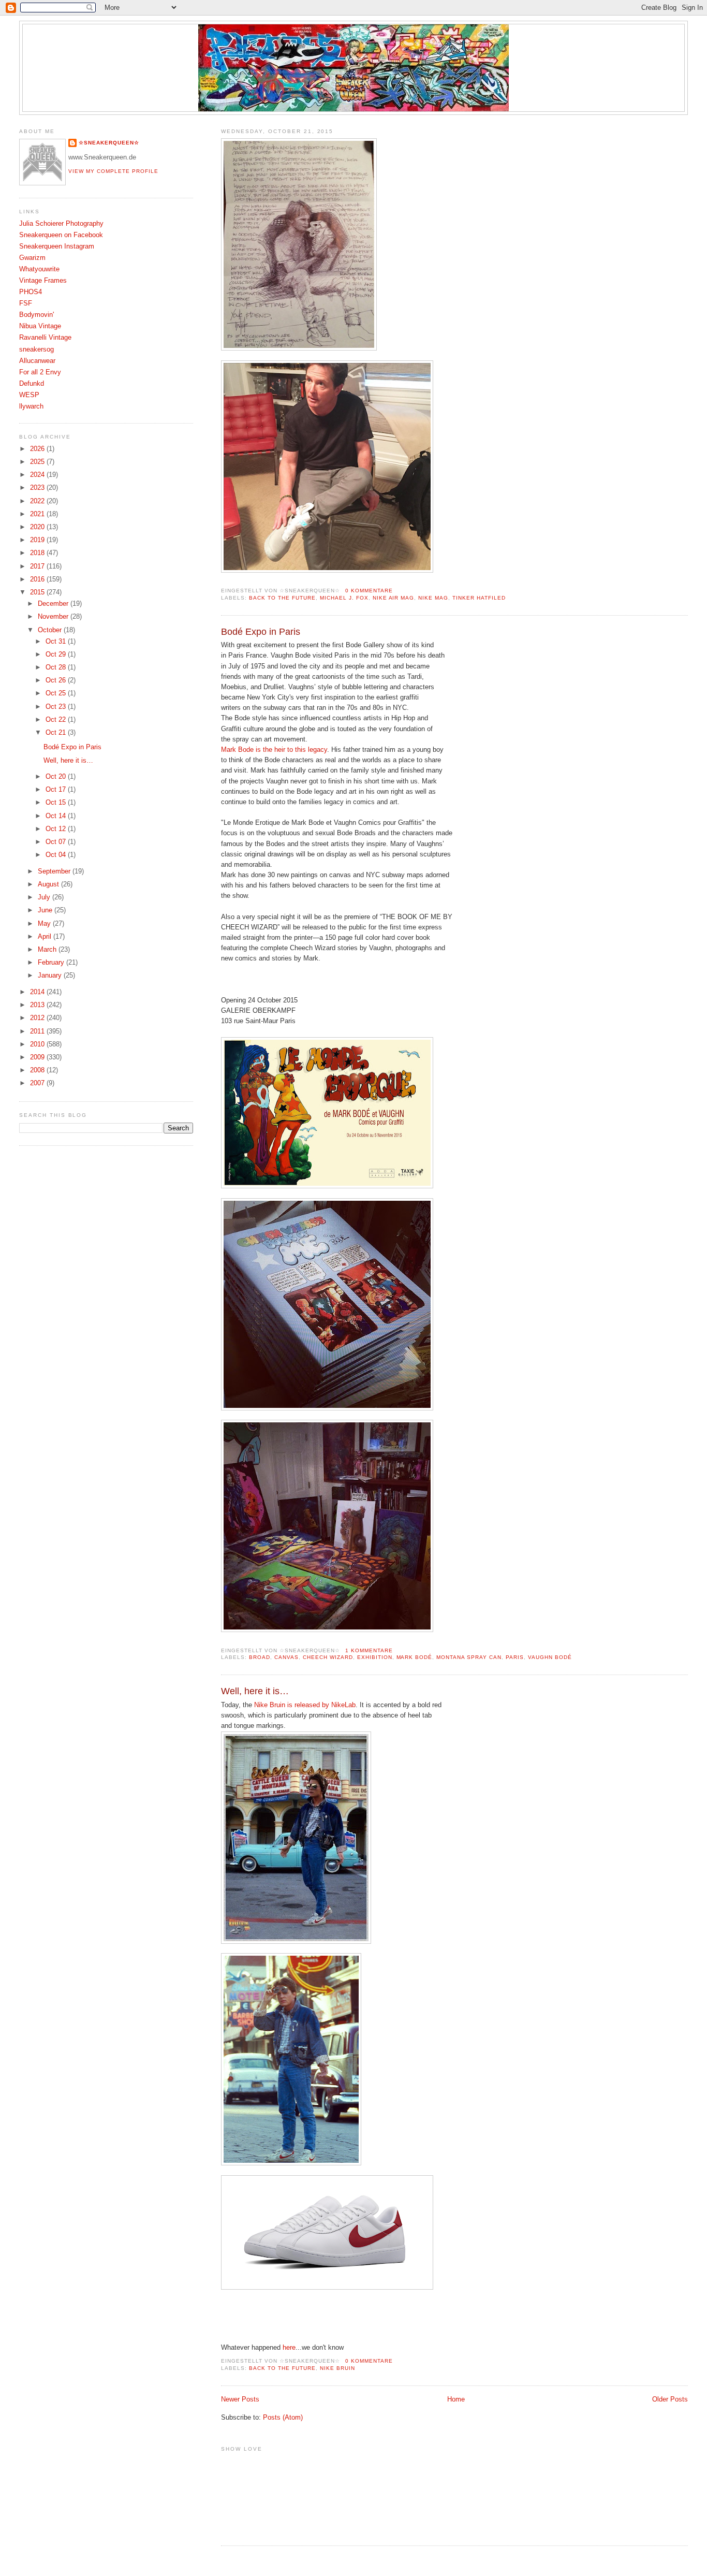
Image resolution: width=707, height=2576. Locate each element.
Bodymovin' (36, 315)
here (289, 2348)
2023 (38, 488)
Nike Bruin (337, 2368)
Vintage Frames (43, 281)
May (45, 924)
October (51, 630)
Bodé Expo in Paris (261, 632)
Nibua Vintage (40, 326)
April (46, 937)
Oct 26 (57, 680)
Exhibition (375, 1657)
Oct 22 (57, 720)
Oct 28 (57, 667)
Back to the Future (282, 598)
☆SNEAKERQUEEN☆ (109, 143)
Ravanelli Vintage (45, 338)
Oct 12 (57, 829)
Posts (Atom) (283, 2418)
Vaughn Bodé (550, 1657)
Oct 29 (57, 654)
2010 (38, 1044)
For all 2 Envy (40, 372)
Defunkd (32, 384)
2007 (38, 1083)
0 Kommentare (369, 591)
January (51, 976)
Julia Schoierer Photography (61, 224)
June (46, 910)
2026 (38, 449)
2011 (38, 1031)
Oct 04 (57, 855)
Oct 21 (57, 733)
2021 (38, 514)
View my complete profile (113, 171)
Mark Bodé (415, 1657)
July (45, 897)
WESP (29, 395)
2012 (38, 1018)
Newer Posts (240, 2399)
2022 (38, 501)
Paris (515, 1657)
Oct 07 (57, 842)
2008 (38, 1070)
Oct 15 (57, 803)
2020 (38, 527)
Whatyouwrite (39, 269)
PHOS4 (31, 292)
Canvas (286, 1657)
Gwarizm (32, 258)
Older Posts (670, 2399)
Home (456, 2399)
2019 (38, 540)
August (49, 884)
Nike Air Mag (394, 598)
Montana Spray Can (469, 1657)
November (54, 617)
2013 (38, 1005)
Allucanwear (37, 361)
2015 (38, 592)
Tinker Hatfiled (479, 598)
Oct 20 (57, 777)
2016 (38, 579)
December (54, 604)
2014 (38, 992)
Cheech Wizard (328, 1657)
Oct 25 (57, 693)
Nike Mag (433, 598)
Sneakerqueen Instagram (57, 246)
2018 (38, 553)
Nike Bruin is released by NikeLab (305, 1705)
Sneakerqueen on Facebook (61, 235)
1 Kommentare (369, 1650)
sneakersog (36, 350)
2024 (38, 475)
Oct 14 (57, 816)
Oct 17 (57, 790)
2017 (38, 566)
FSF (26, 303)
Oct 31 (57, 642)
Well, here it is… (255, 1691)
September (55, 871)
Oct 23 (57, 707)
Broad (260, 1657)
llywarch (31, 406)
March (48, 950)
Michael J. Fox (344, 598)
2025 (38, 462)
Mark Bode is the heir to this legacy (274, 750)
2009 (38, 1057)
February (52, 963)
